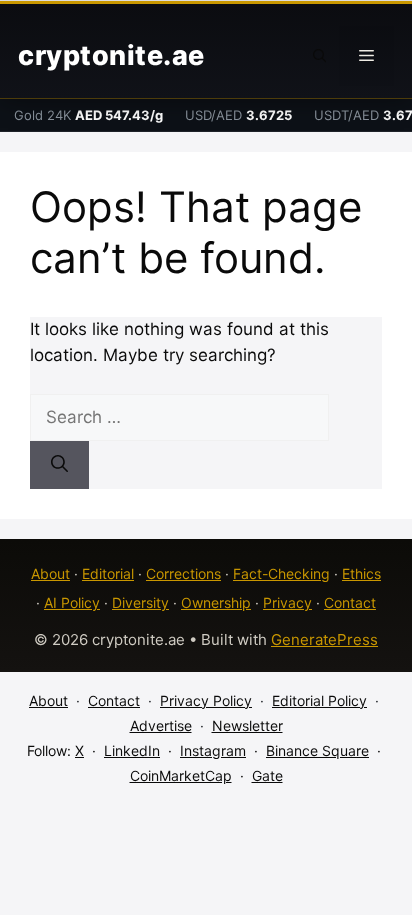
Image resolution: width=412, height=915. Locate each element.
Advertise (161, 725)
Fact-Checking (281, 573)
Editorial (108, 573)
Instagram (213, 750)
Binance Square (317, 750)
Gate (267, 775)
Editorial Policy (319, 700)
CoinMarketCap (181, 775)
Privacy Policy (206, 700)
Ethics (361, 573)
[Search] (59, 465)
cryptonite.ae (111, 55)
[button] (320, 56)
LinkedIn (132, 750)
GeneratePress (324, 639)
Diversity (140, 602)
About (50, 573)
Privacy (287, 602)
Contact (350, 602)
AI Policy (72, 602)
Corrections (183, 573)
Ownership (216, 602)
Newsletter (247, 725)
